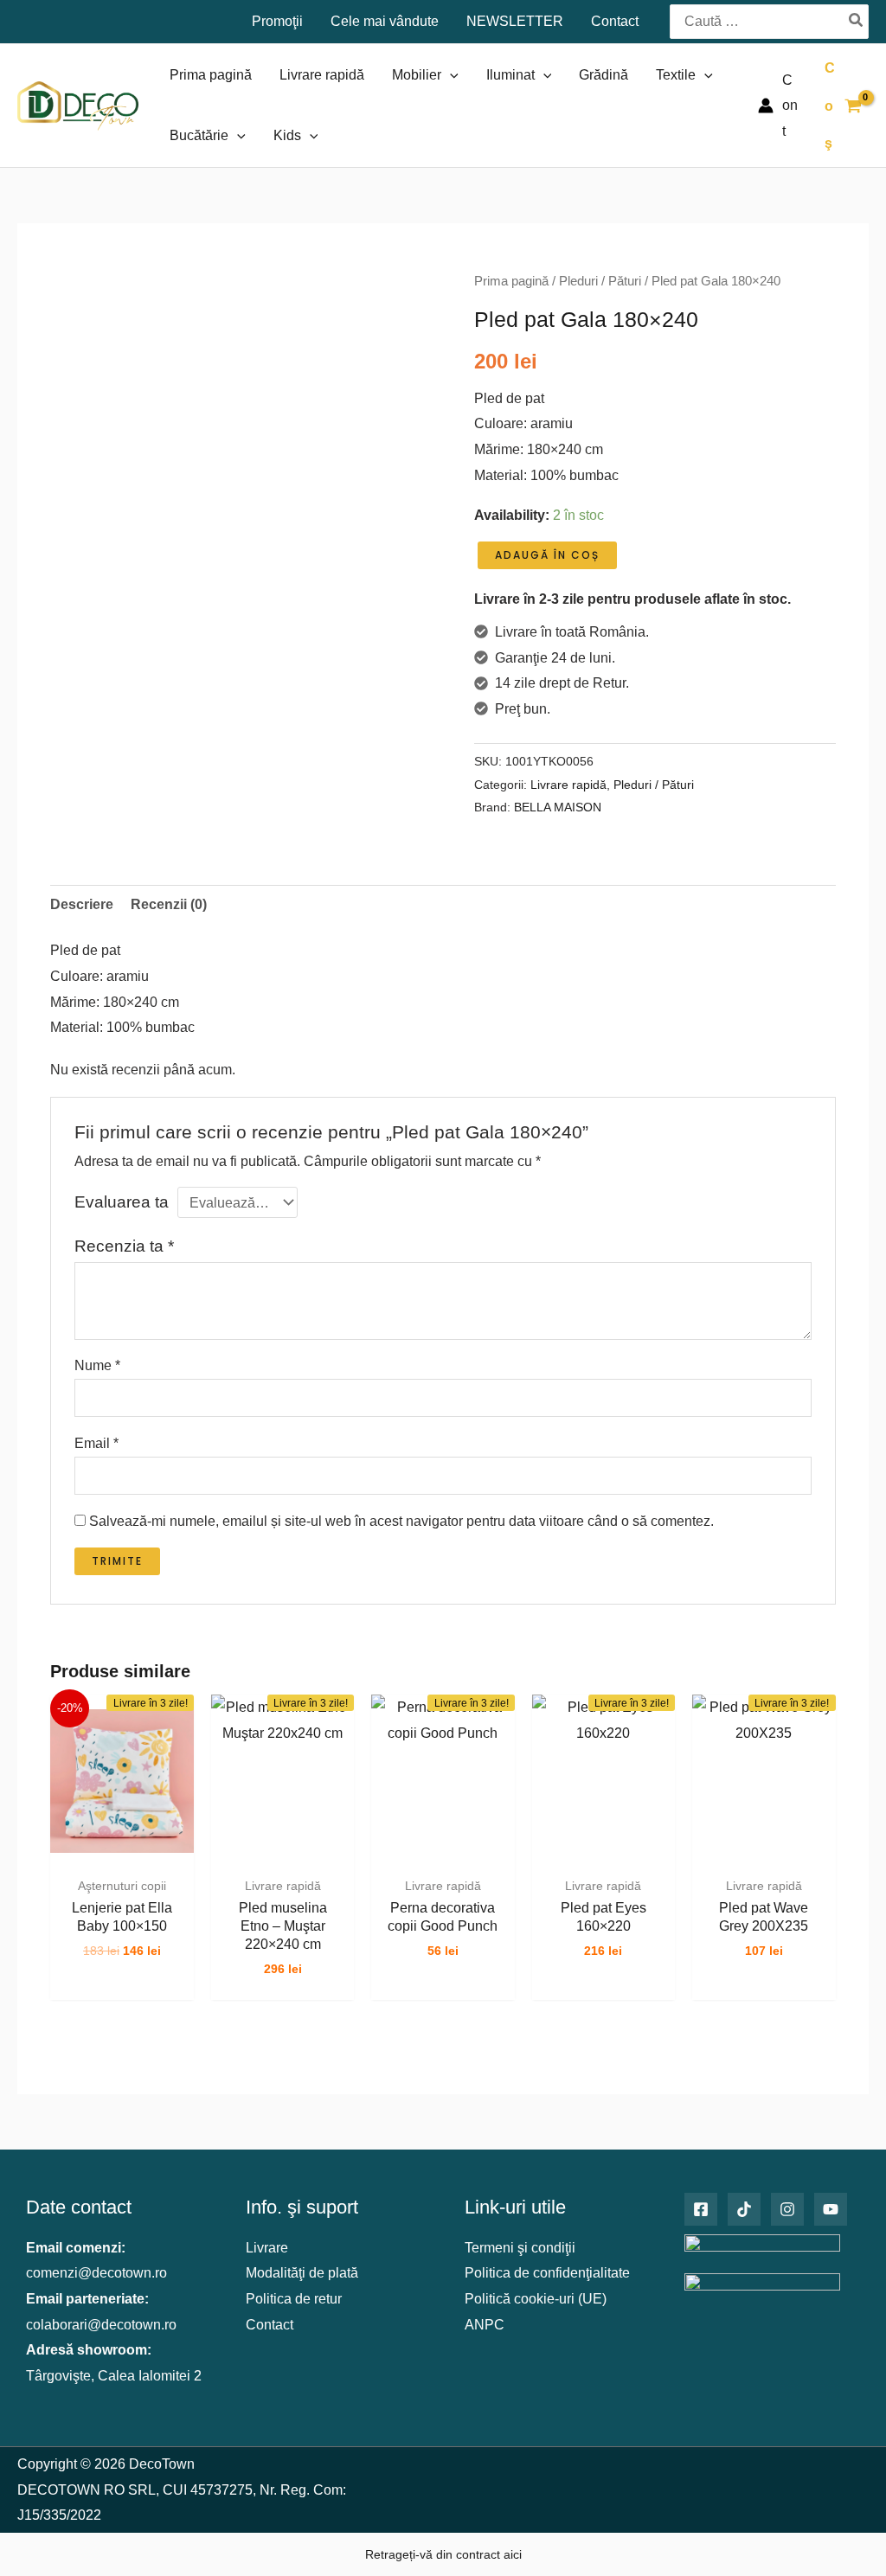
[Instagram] (787, 2209)
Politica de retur (294, 2299)
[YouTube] (831, 2209)
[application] (450, 75)
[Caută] (857, 21)
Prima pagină (511, 281)
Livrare (267, 2248)
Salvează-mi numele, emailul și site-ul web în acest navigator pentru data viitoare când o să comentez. (401, 1521)
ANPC (485, 2325)
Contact (270, 2325)
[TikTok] (744, 2209)
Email (96, 1443)
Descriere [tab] (82, 904)
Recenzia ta (124, 1246)
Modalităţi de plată (302, 2273)
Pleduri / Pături (600, 281)
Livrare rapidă (568, 785)
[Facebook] (701, 2209)
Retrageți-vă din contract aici (443, 2554)
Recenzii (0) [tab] (169, 904)
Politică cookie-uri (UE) (536, 2299)
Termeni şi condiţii (520, 2248)
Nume (97, 1365)
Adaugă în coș (547, 555)
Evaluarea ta (122, 1202)
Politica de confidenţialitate (547, 2273)
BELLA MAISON (558, 807)
